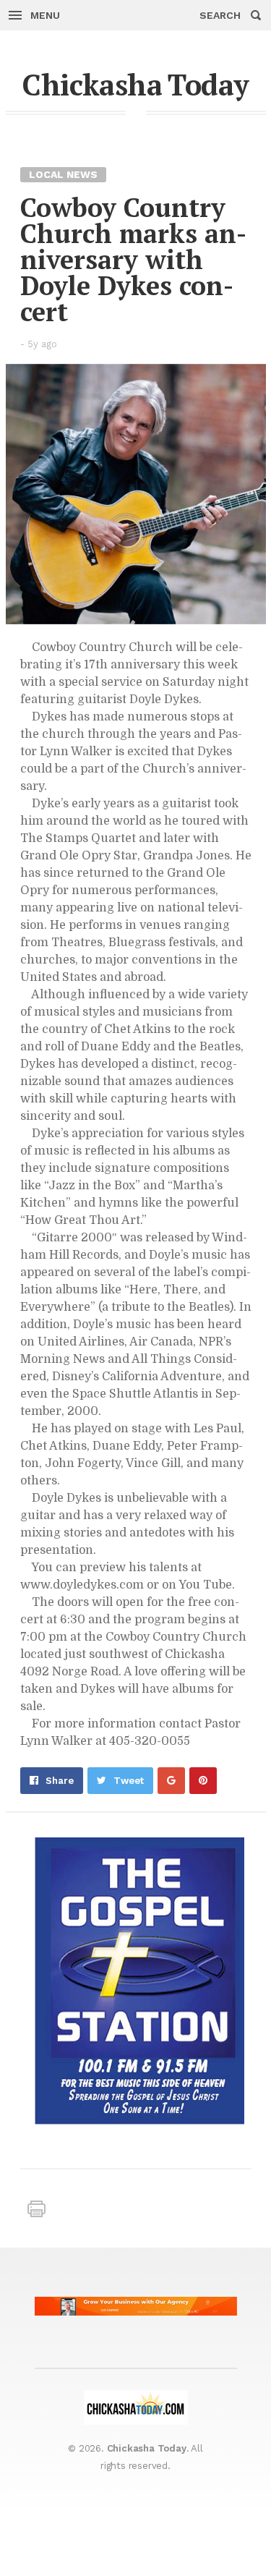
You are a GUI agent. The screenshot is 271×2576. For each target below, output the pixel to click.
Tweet (129, 1781)
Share (60, 1781)
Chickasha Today (135, 84)
